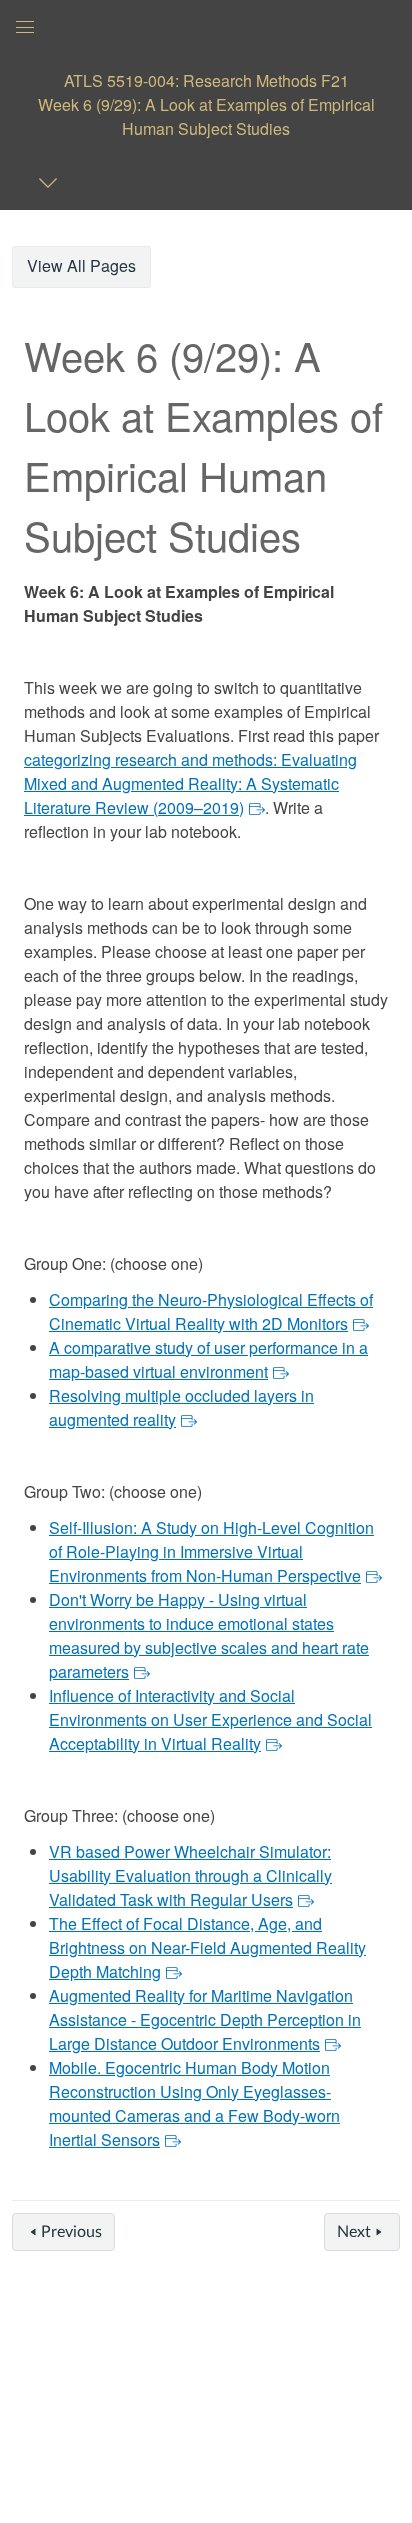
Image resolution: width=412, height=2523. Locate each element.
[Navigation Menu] (51, 182)
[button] (206, 104)
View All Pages (81, 265)
